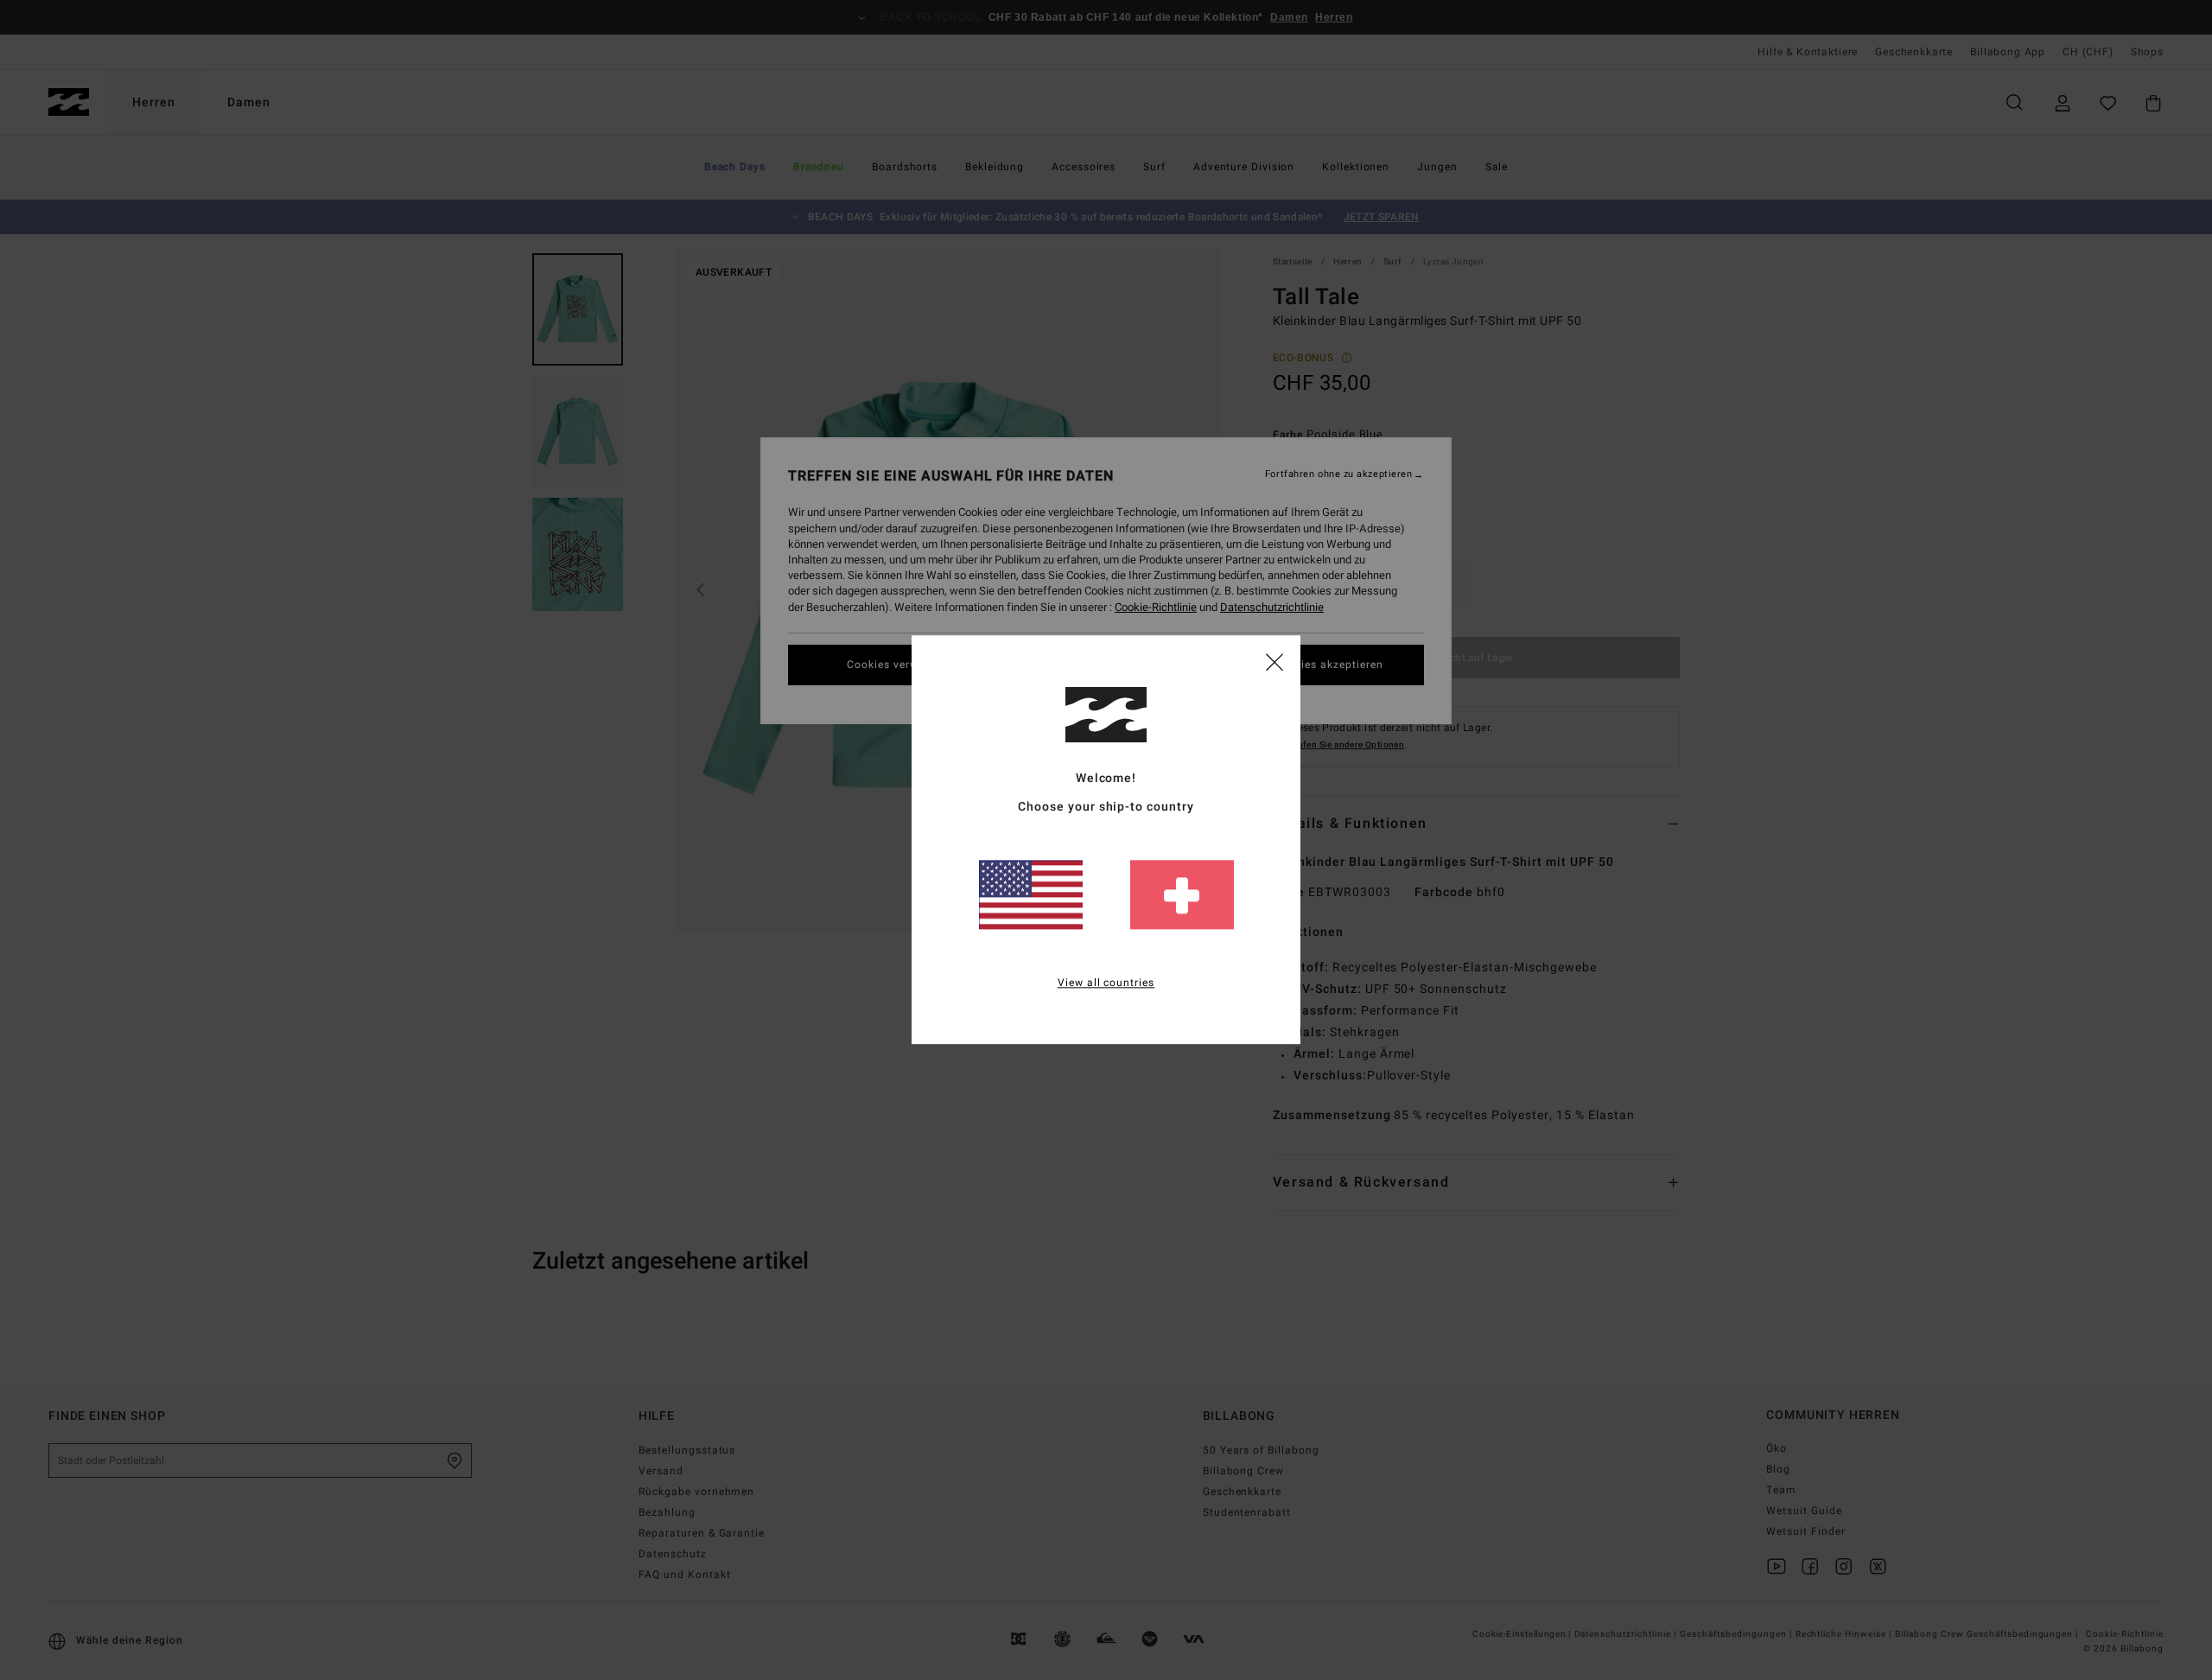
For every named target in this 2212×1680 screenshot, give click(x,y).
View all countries (1106, 983)
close (1274, 661)
